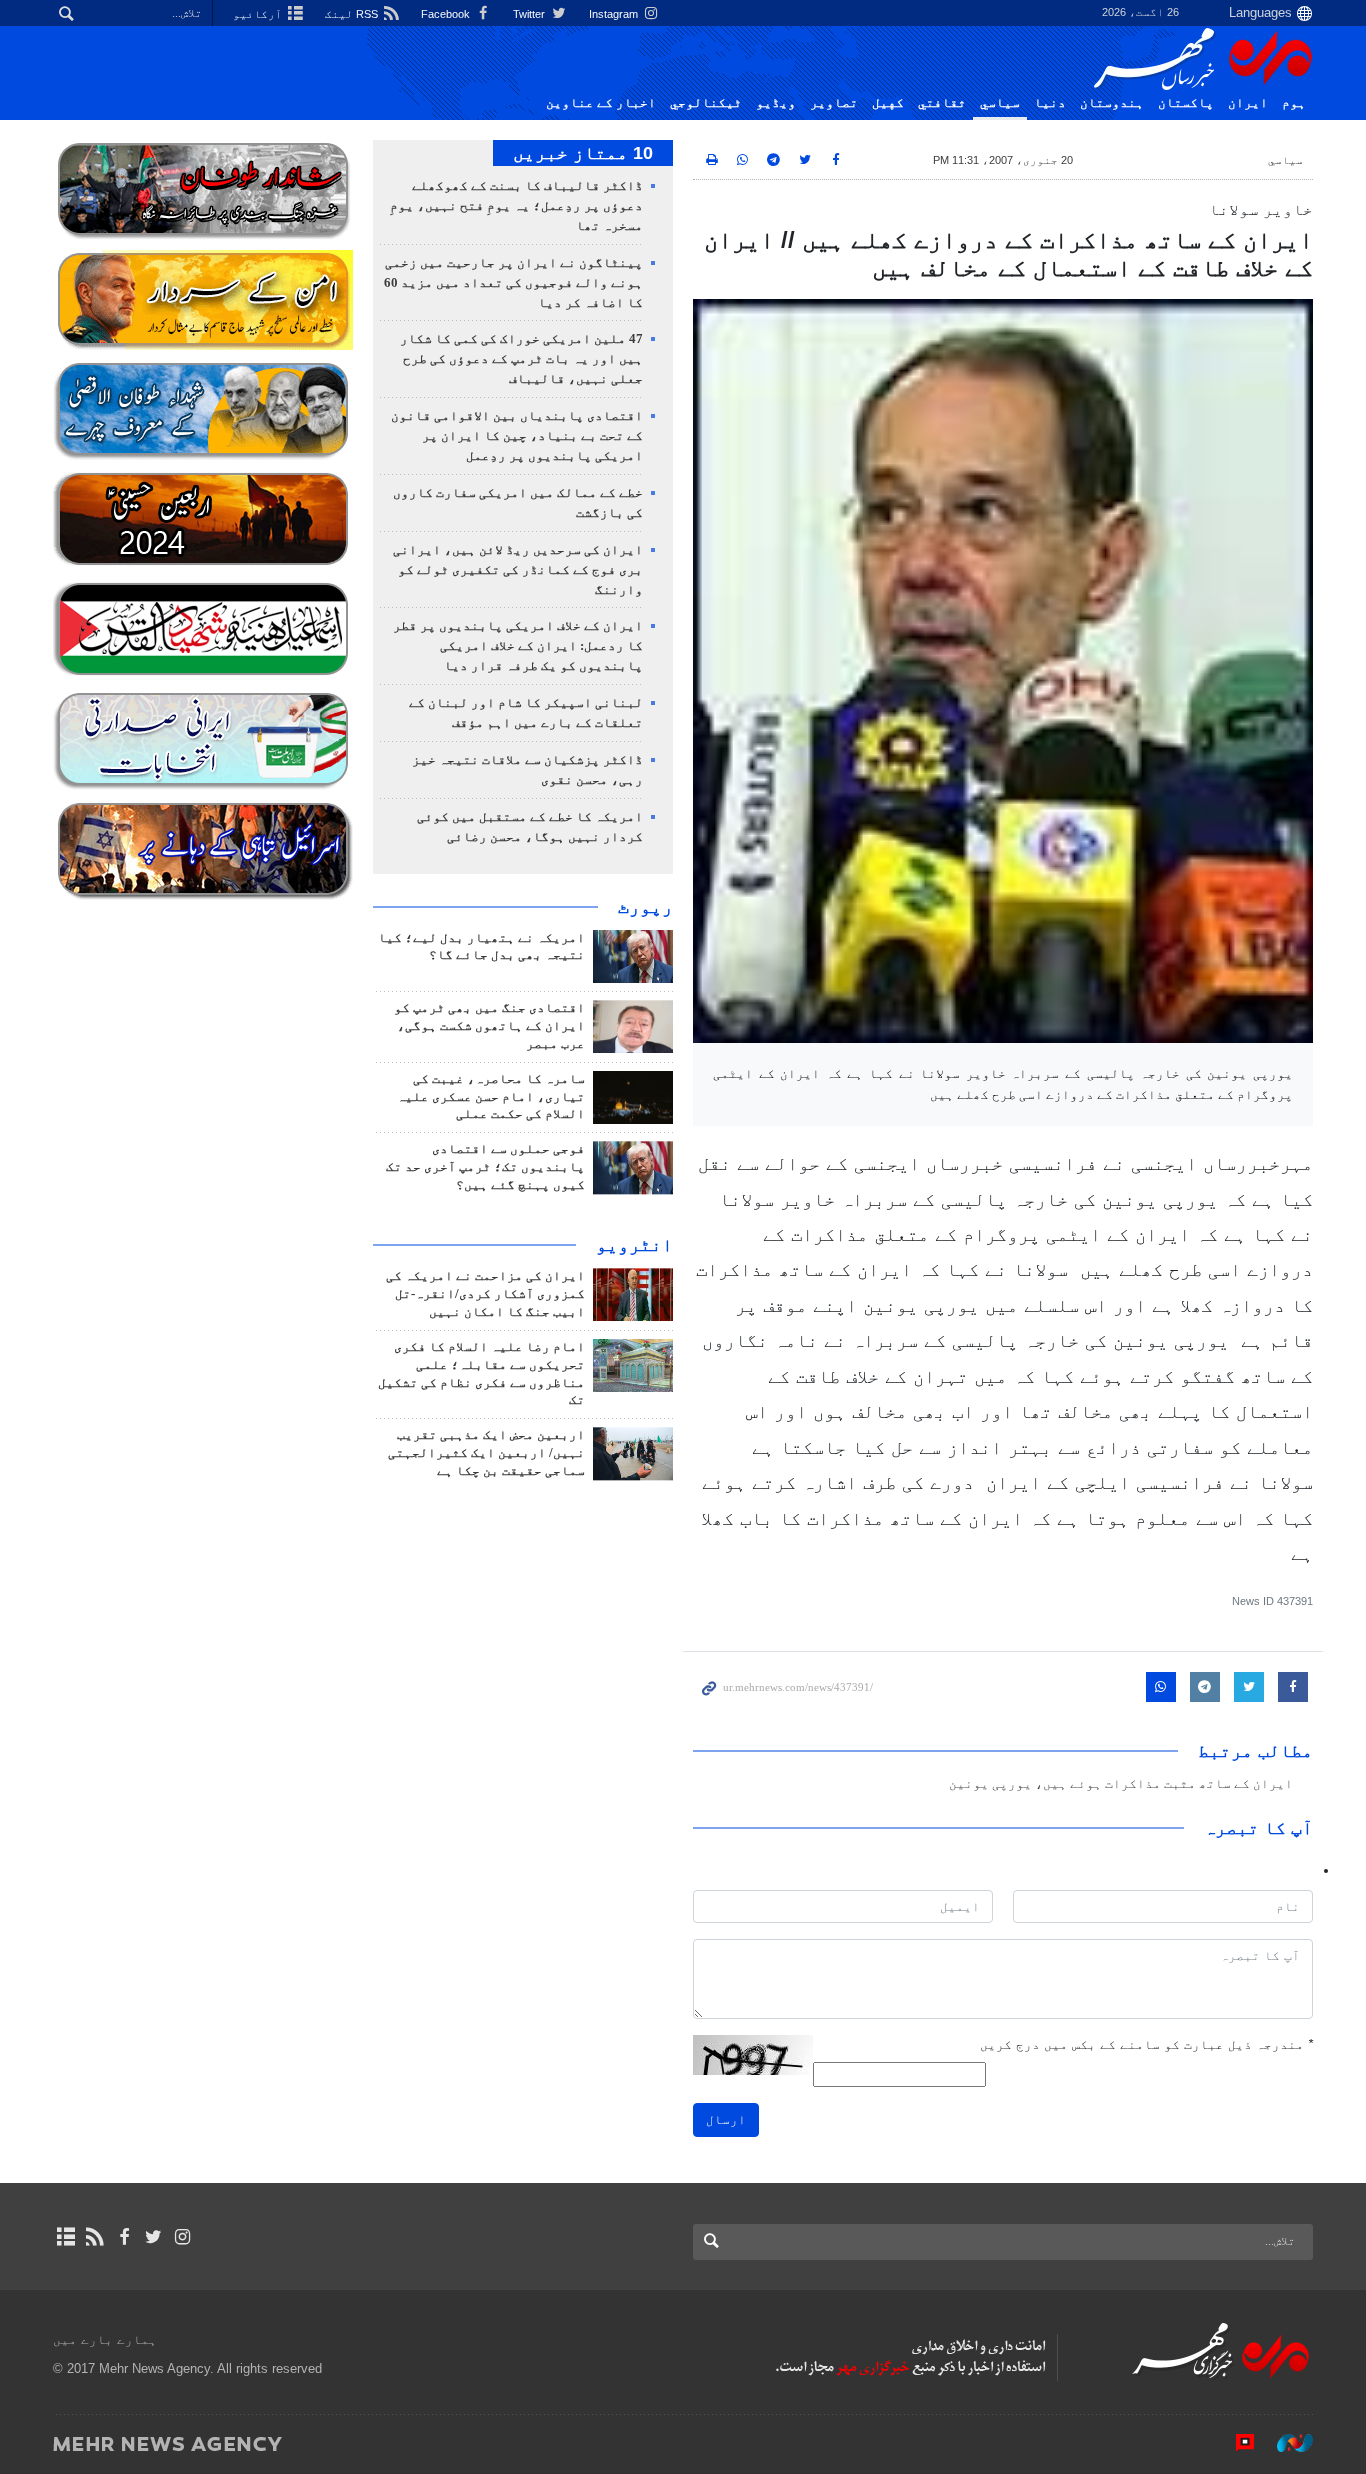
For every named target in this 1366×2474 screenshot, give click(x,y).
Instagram (615, 14)
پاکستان (1186, 103)
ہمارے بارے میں (105, 2339)
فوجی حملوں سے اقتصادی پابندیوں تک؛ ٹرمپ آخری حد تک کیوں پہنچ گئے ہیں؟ (485, 1167)
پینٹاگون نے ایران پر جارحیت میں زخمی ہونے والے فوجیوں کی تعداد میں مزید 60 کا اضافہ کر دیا (513, 283)
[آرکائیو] (65, 2237)
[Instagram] (182, 2237)
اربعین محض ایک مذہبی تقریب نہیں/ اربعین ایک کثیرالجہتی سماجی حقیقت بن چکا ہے (486, 1453)
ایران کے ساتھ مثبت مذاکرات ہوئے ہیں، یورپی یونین (1121, 1784)
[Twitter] (153, 2237)
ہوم (1294, 103)
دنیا (1050, 103)
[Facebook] (123, 2237)
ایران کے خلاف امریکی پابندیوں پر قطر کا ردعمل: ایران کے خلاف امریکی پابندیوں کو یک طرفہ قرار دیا (518, 646)
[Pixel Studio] (1235, 2443)
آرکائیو (259, 14)
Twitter (530, 14)
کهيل (888, 103)
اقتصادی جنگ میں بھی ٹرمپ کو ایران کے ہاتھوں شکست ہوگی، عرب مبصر (489, 1026)
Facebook (447, 14)
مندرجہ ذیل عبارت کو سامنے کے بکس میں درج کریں (1146, 2044)
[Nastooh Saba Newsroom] (1285, 2443)
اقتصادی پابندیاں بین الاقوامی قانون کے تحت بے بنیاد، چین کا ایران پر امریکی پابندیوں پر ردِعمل (517, 436)
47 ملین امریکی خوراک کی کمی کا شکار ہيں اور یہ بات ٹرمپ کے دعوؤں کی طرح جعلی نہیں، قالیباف (521, 359)
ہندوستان (1112, 103)
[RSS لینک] (94, 2237)
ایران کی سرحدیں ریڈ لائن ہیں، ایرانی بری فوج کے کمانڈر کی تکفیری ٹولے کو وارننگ (518, 570)
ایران (1248, 103)
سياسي (1000, 103)
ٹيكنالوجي (706, 103)
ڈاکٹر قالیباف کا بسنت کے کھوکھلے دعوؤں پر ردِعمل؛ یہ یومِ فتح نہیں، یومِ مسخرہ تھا (516, 206)
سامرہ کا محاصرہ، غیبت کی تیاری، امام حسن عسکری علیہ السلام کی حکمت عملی (491, 1097)
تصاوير (834, 103)
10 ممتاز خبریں (583, 153)
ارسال (726, 2119)
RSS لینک (353, 14)
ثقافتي (942, 103)
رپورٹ (645, 907)
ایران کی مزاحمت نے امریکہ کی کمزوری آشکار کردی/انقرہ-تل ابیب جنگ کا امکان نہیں (485, 1294)
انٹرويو (634, 1245)
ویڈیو (776, 103)
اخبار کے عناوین (601, 103)
